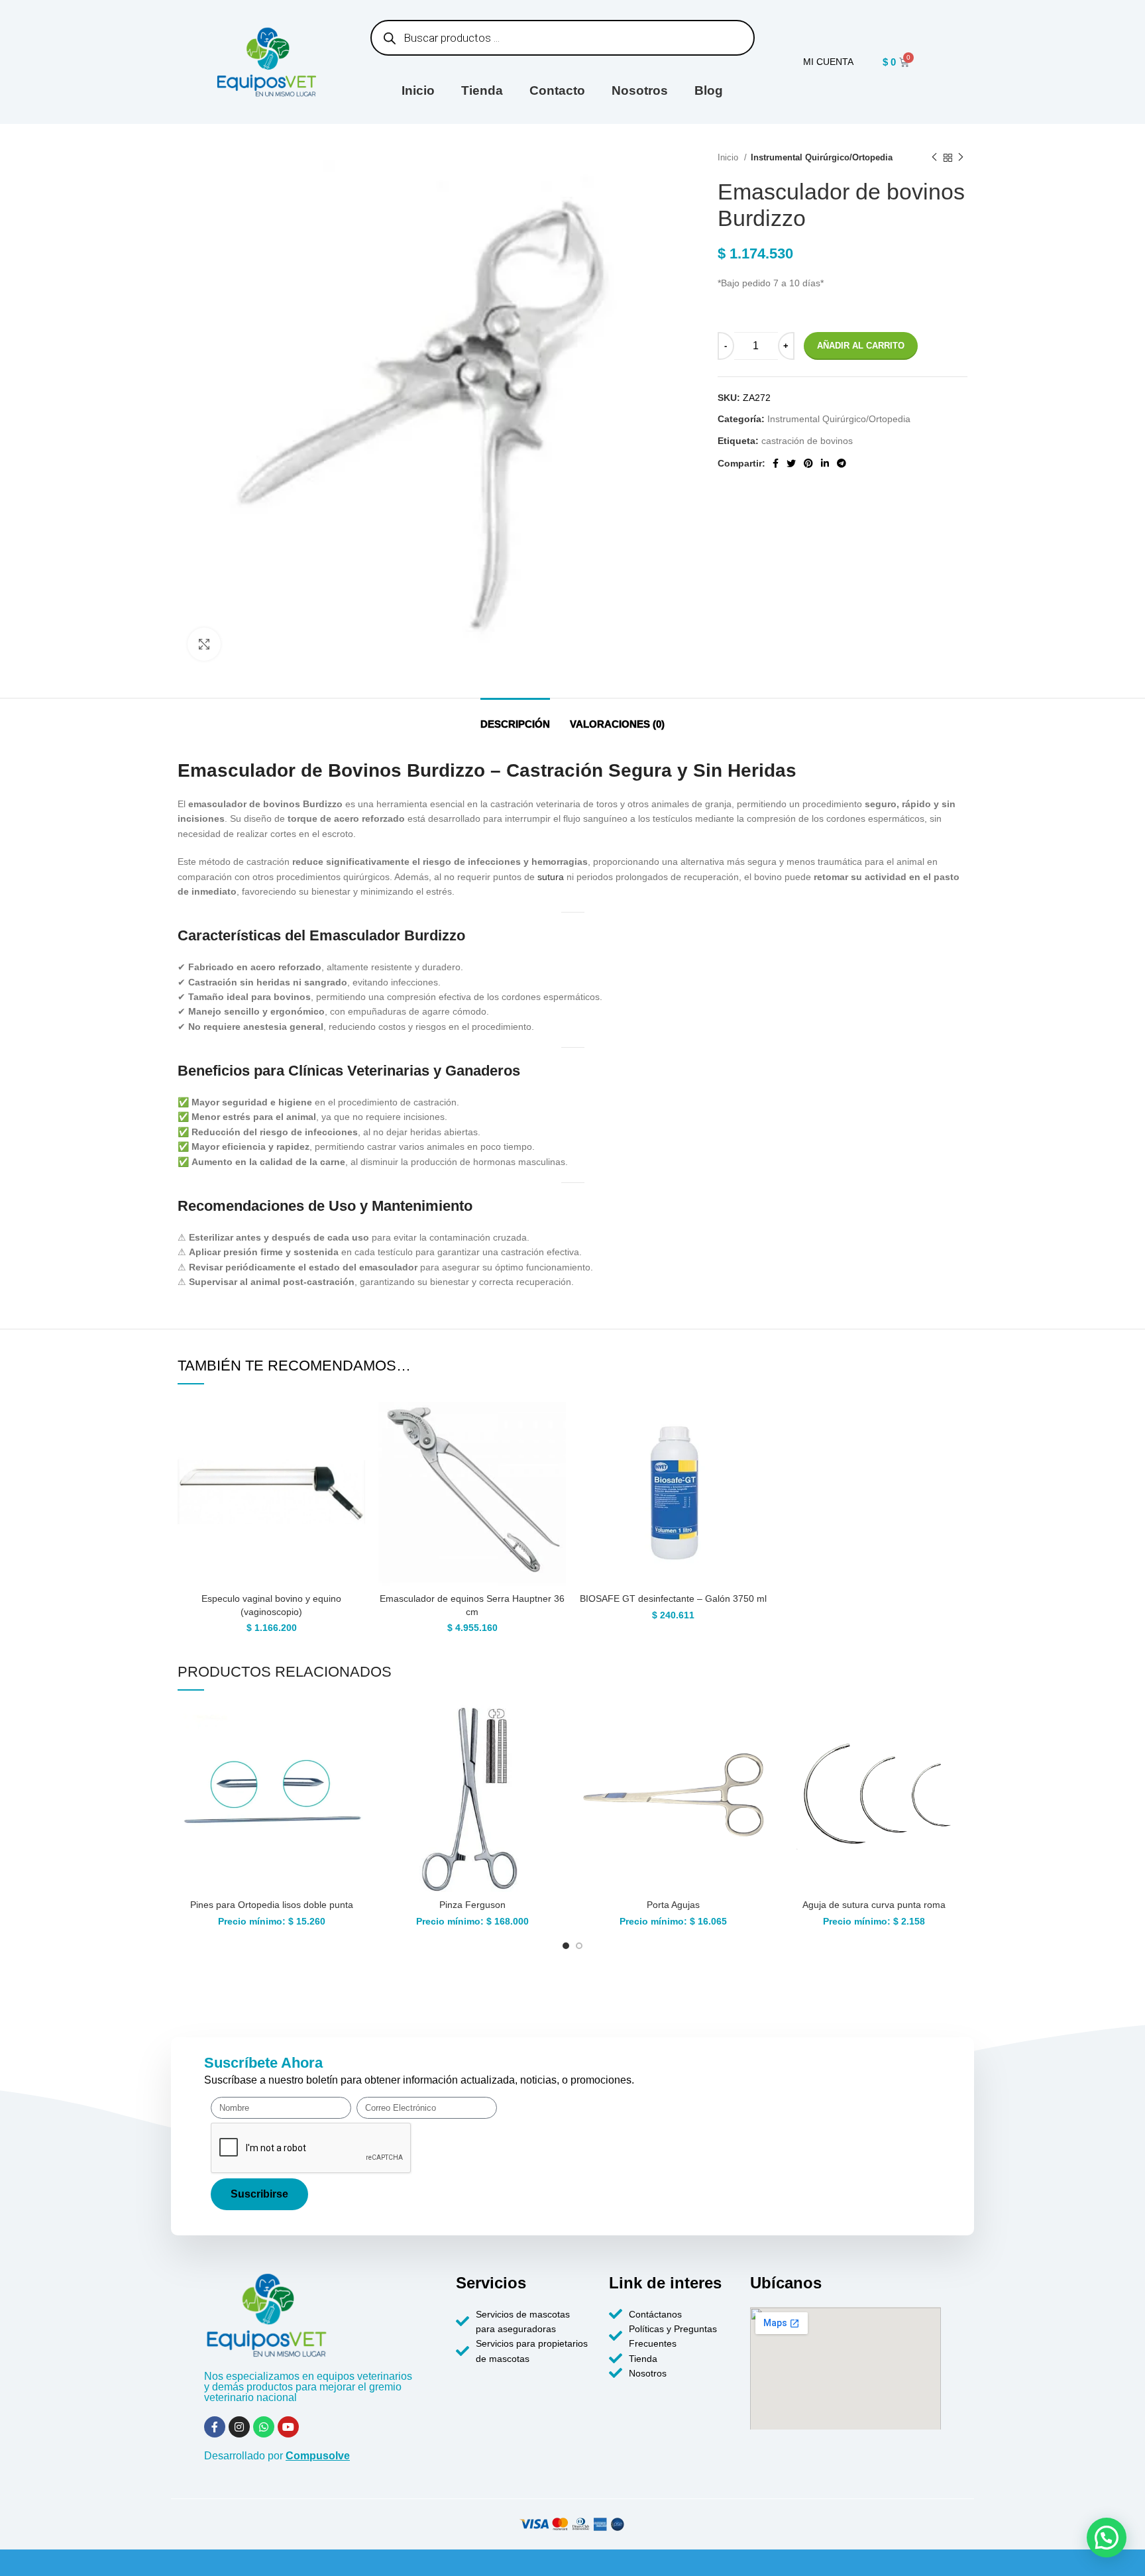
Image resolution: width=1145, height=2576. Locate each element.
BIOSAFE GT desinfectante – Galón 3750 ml (673, 1598)
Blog (709, 90)
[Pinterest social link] (808, 463)
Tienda (482, 90)
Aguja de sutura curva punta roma (874, 1905)
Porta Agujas (673, 1905)
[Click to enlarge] (204, 644)
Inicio (418, 90)
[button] (1107, 2538)
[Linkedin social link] (825, 463)
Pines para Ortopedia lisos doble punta (272, 1905)
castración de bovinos (807, 441)
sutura (551, 877)
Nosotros (640, 90)
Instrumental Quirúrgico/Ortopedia (822, 157)
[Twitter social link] (791, 463)
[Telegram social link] (842, 463)
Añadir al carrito (861, 346)
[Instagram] (239, 2427)
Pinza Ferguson (472, 1905)
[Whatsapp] (264, 2427)
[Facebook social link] (776, 463)
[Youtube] (288, 2427)
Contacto (557, 90)
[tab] (515, 718)
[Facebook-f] (215, 2427)
